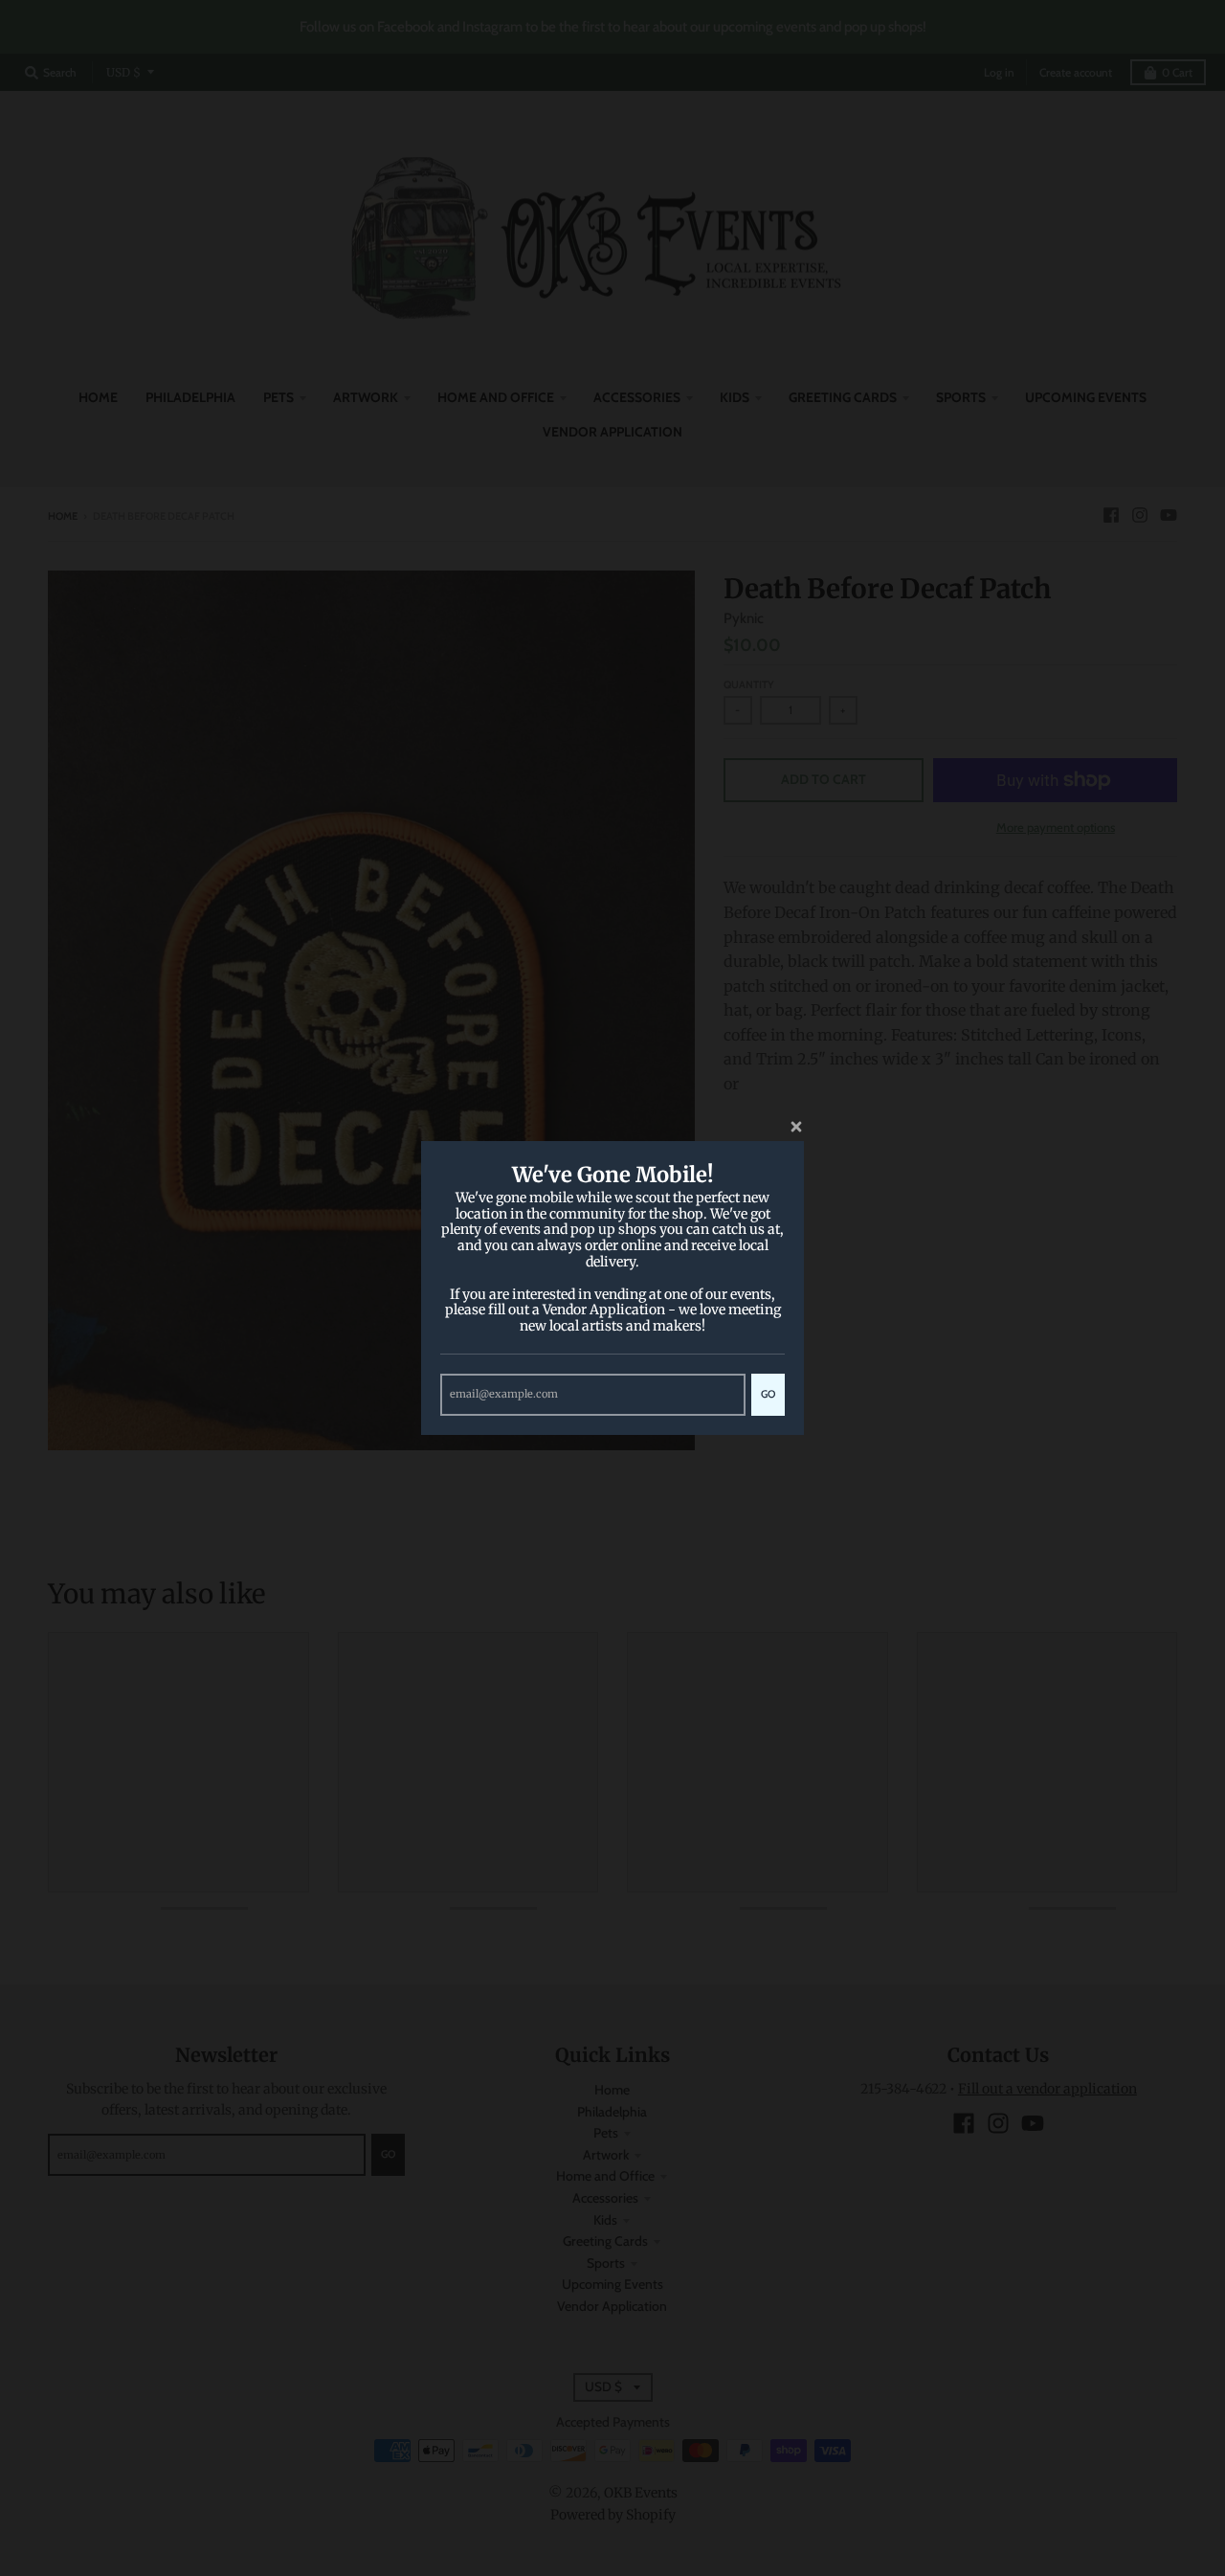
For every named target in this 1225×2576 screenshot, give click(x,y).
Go (768, 1394)
